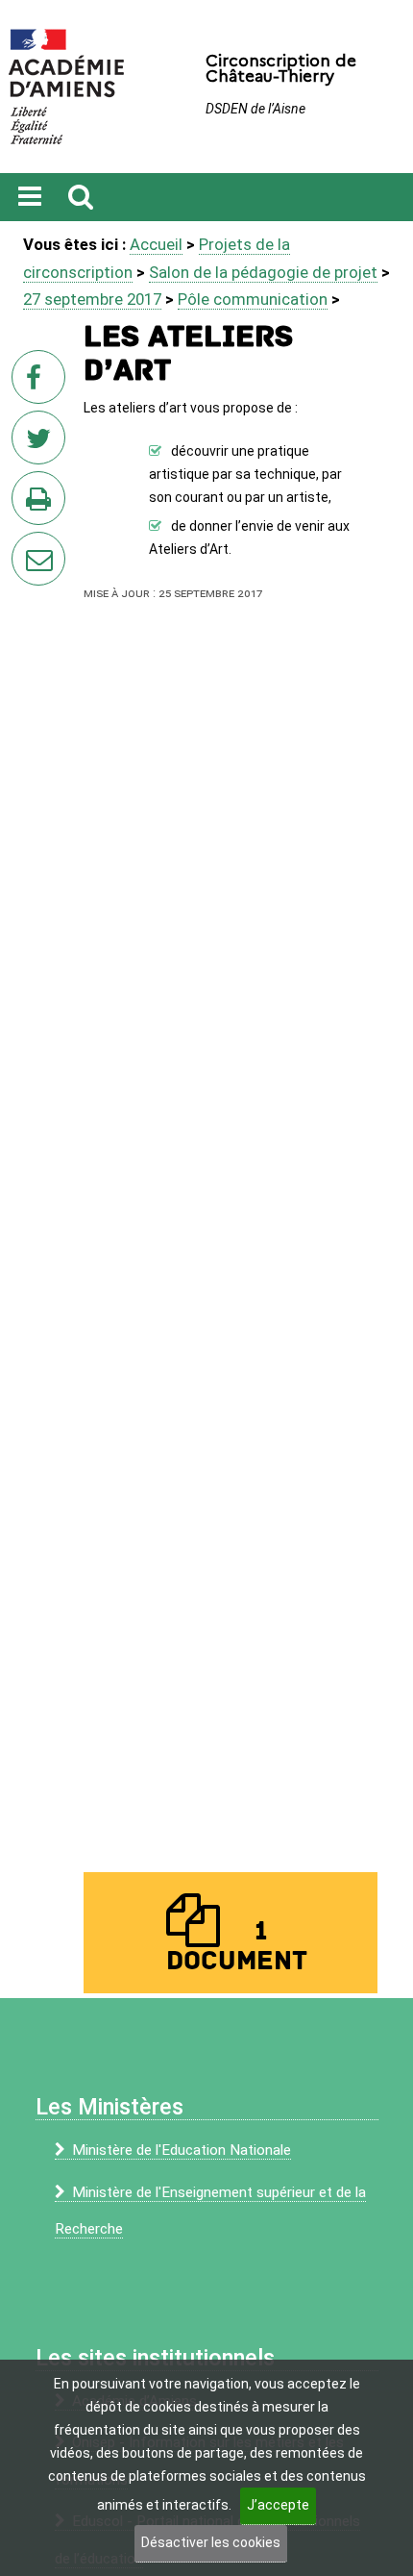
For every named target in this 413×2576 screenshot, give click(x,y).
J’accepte (278, 2505)
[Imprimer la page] (42, 504)
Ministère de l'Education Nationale (182, 2150)
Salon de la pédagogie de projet (263, 272)
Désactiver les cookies (211, 2542)
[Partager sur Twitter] (42, 443)
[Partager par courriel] (26, 546)
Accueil (156, 244)
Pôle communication (253, 299)
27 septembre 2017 (92, 299)
